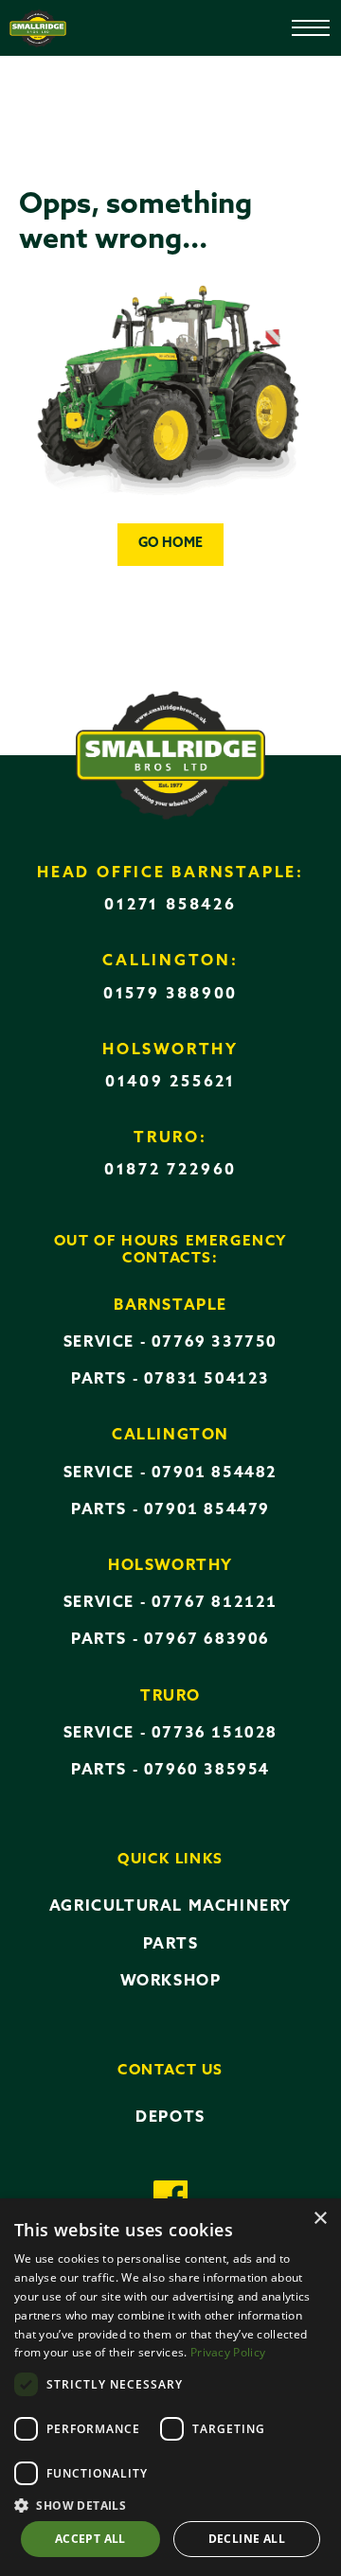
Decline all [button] (247, 2539)
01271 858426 (170, 906)
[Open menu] (297, 20)
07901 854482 (215, 1473)
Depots (170, 2118)
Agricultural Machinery (170, 1907)
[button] (170, 2504)
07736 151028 (215, 1734)
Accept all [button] (90, 2539)
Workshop (171, 1982)
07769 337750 (215, 1343)
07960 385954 (207, 1771)
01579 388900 (170, 995)
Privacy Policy (228, 2352)
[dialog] (170, 2387)
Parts (171, 1945)
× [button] (320, 2219)
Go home (170, 544)
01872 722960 (170, 1171)
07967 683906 (207, 1640)
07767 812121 (215, 1603)
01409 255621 (170, 1083)
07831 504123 (207, 1380)
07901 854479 (207, 1510)
